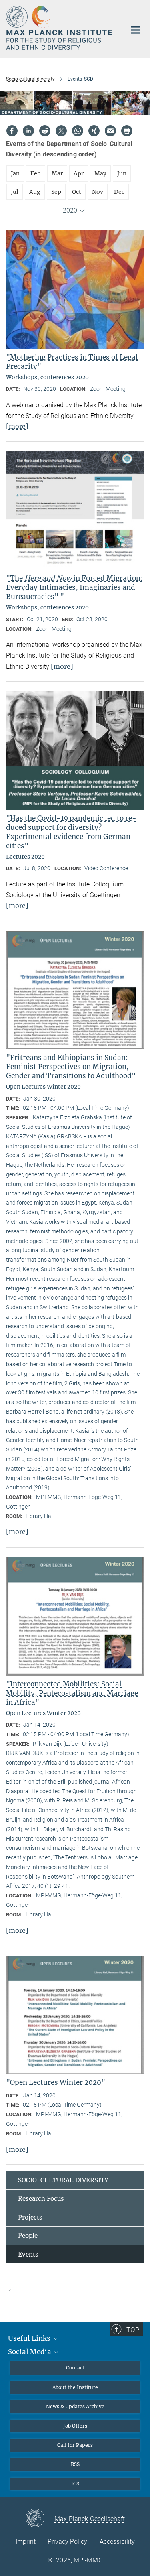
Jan (15, 173)
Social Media (30, 2352)
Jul (15, 192)
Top (133, 2330)
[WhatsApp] (78, 131)
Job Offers (75, 2426)
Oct (77, 192)
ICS (75, 2484)
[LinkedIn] (28, 131)
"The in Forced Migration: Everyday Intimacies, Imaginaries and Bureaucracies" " (74, 587)
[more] (17, 426)
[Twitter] (61, 131)
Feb (36, 173)
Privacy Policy (67, 2542)
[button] (75, 2290)
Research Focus (41, 2199)
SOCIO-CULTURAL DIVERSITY (63, 2180)
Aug (35, 192)
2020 (70, 210)
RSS (75, 2464)
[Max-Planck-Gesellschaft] (40, 2519)
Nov (98, 192)
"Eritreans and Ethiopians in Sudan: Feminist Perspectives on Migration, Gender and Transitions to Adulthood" (71, 1067)
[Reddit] (45, 131)
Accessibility (117, 2542)
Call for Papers (75, 2445)
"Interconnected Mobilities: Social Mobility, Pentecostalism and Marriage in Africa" (72, 1693)
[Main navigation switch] (136, 30)
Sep (56, 192)
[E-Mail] (110, 131)
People (28, 2236)
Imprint (26, 2542)
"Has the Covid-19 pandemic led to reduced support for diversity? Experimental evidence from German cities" (71, 832)
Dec (119, 192)
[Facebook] (12, 131)
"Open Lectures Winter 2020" (56, 2082)
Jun (122, 173)
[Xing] (94, 131)
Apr (79, 173)
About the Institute (75, 2387)
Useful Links (30, 2338)
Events (28, 2254)
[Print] (127, 131)
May (100, 173)
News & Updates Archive (75, 2406)
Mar (57, 173)
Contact (75, 2368)
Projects (30, 2217)
